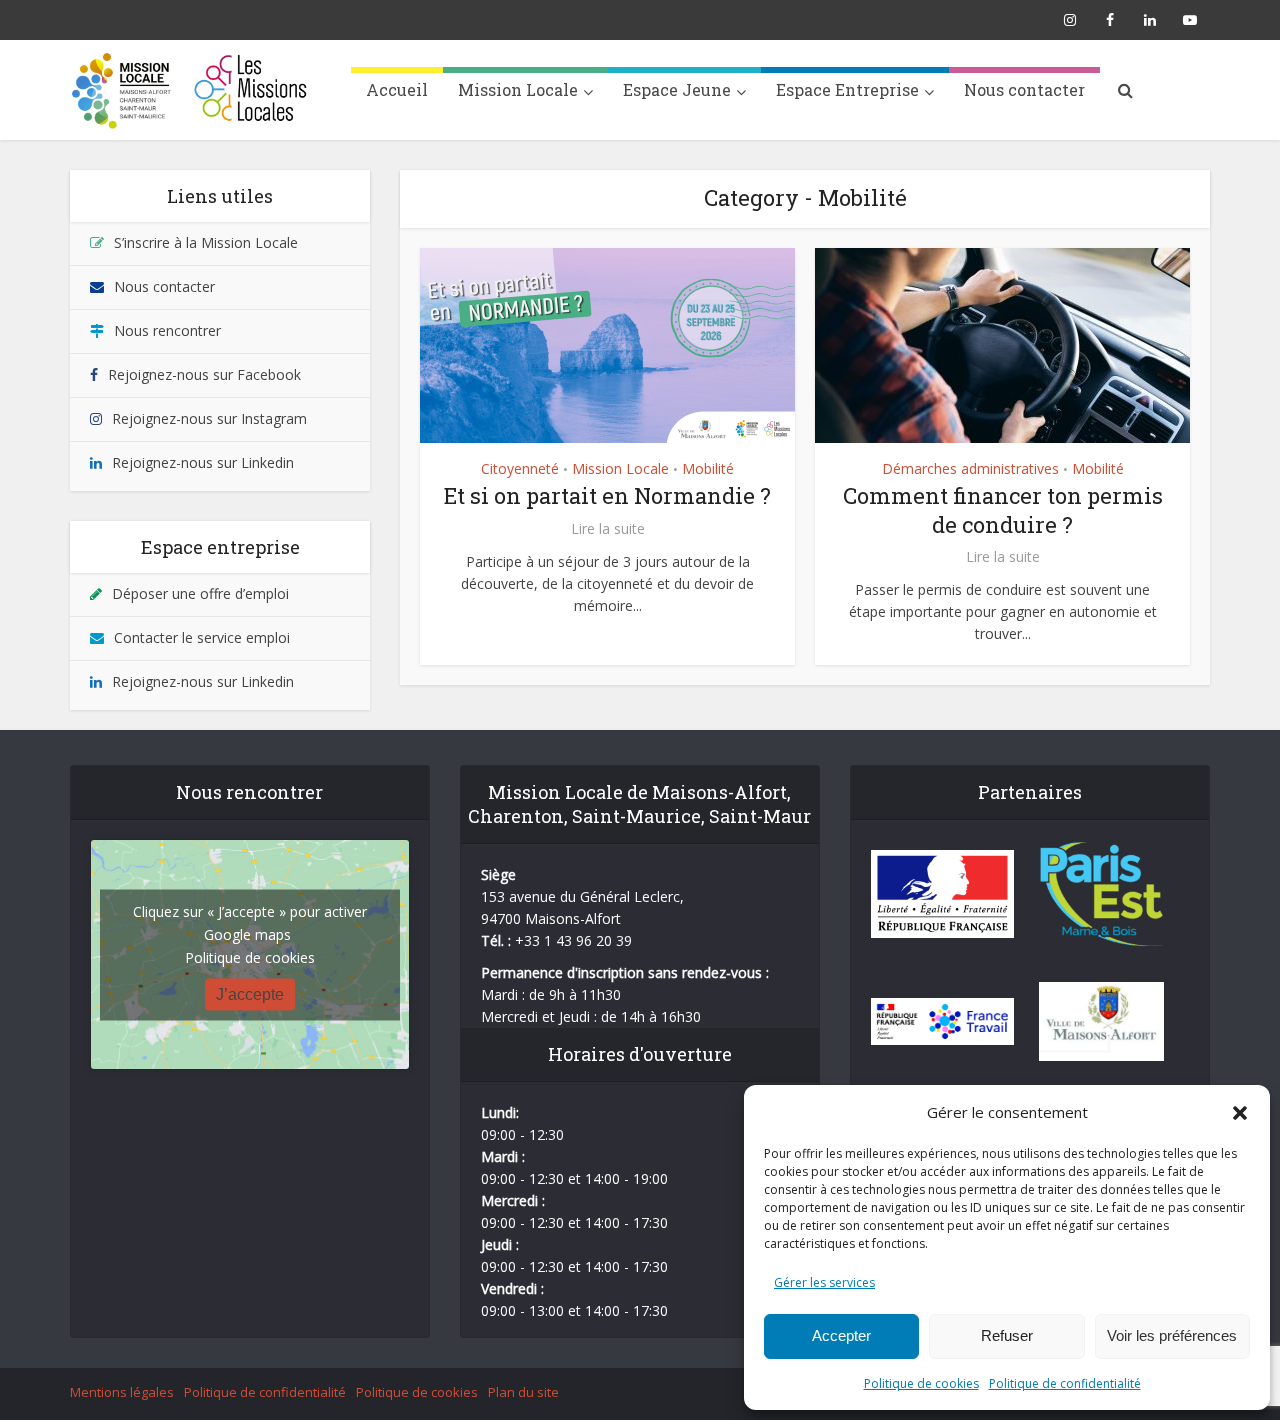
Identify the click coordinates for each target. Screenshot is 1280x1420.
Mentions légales (122, 1392)
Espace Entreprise (847, 89)
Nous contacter (1024, 89)
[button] (1240, 1113)
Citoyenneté (520, 468)
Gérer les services (824, 1282)
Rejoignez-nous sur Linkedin (203, 462)
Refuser (1007, 1335)
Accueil (397, 89)
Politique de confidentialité (1065, 1383)
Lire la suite (608, 529)
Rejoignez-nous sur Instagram (209, 418)
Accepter (841, 1335)
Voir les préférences (1172, 1335)
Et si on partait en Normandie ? (607, 495)
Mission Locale (518, 89)
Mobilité (708, 468)
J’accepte (250, 993)
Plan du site (523, 1392)
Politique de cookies (921, 1383)
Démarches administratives (970, 468)
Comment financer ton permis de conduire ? (1003, 510)
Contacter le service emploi (202, 637)
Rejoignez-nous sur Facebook (204, 374)
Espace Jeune (677, 89)
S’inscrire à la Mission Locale (206, 242)
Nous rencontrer (167, 330)
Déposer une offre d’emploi (200, 593)
